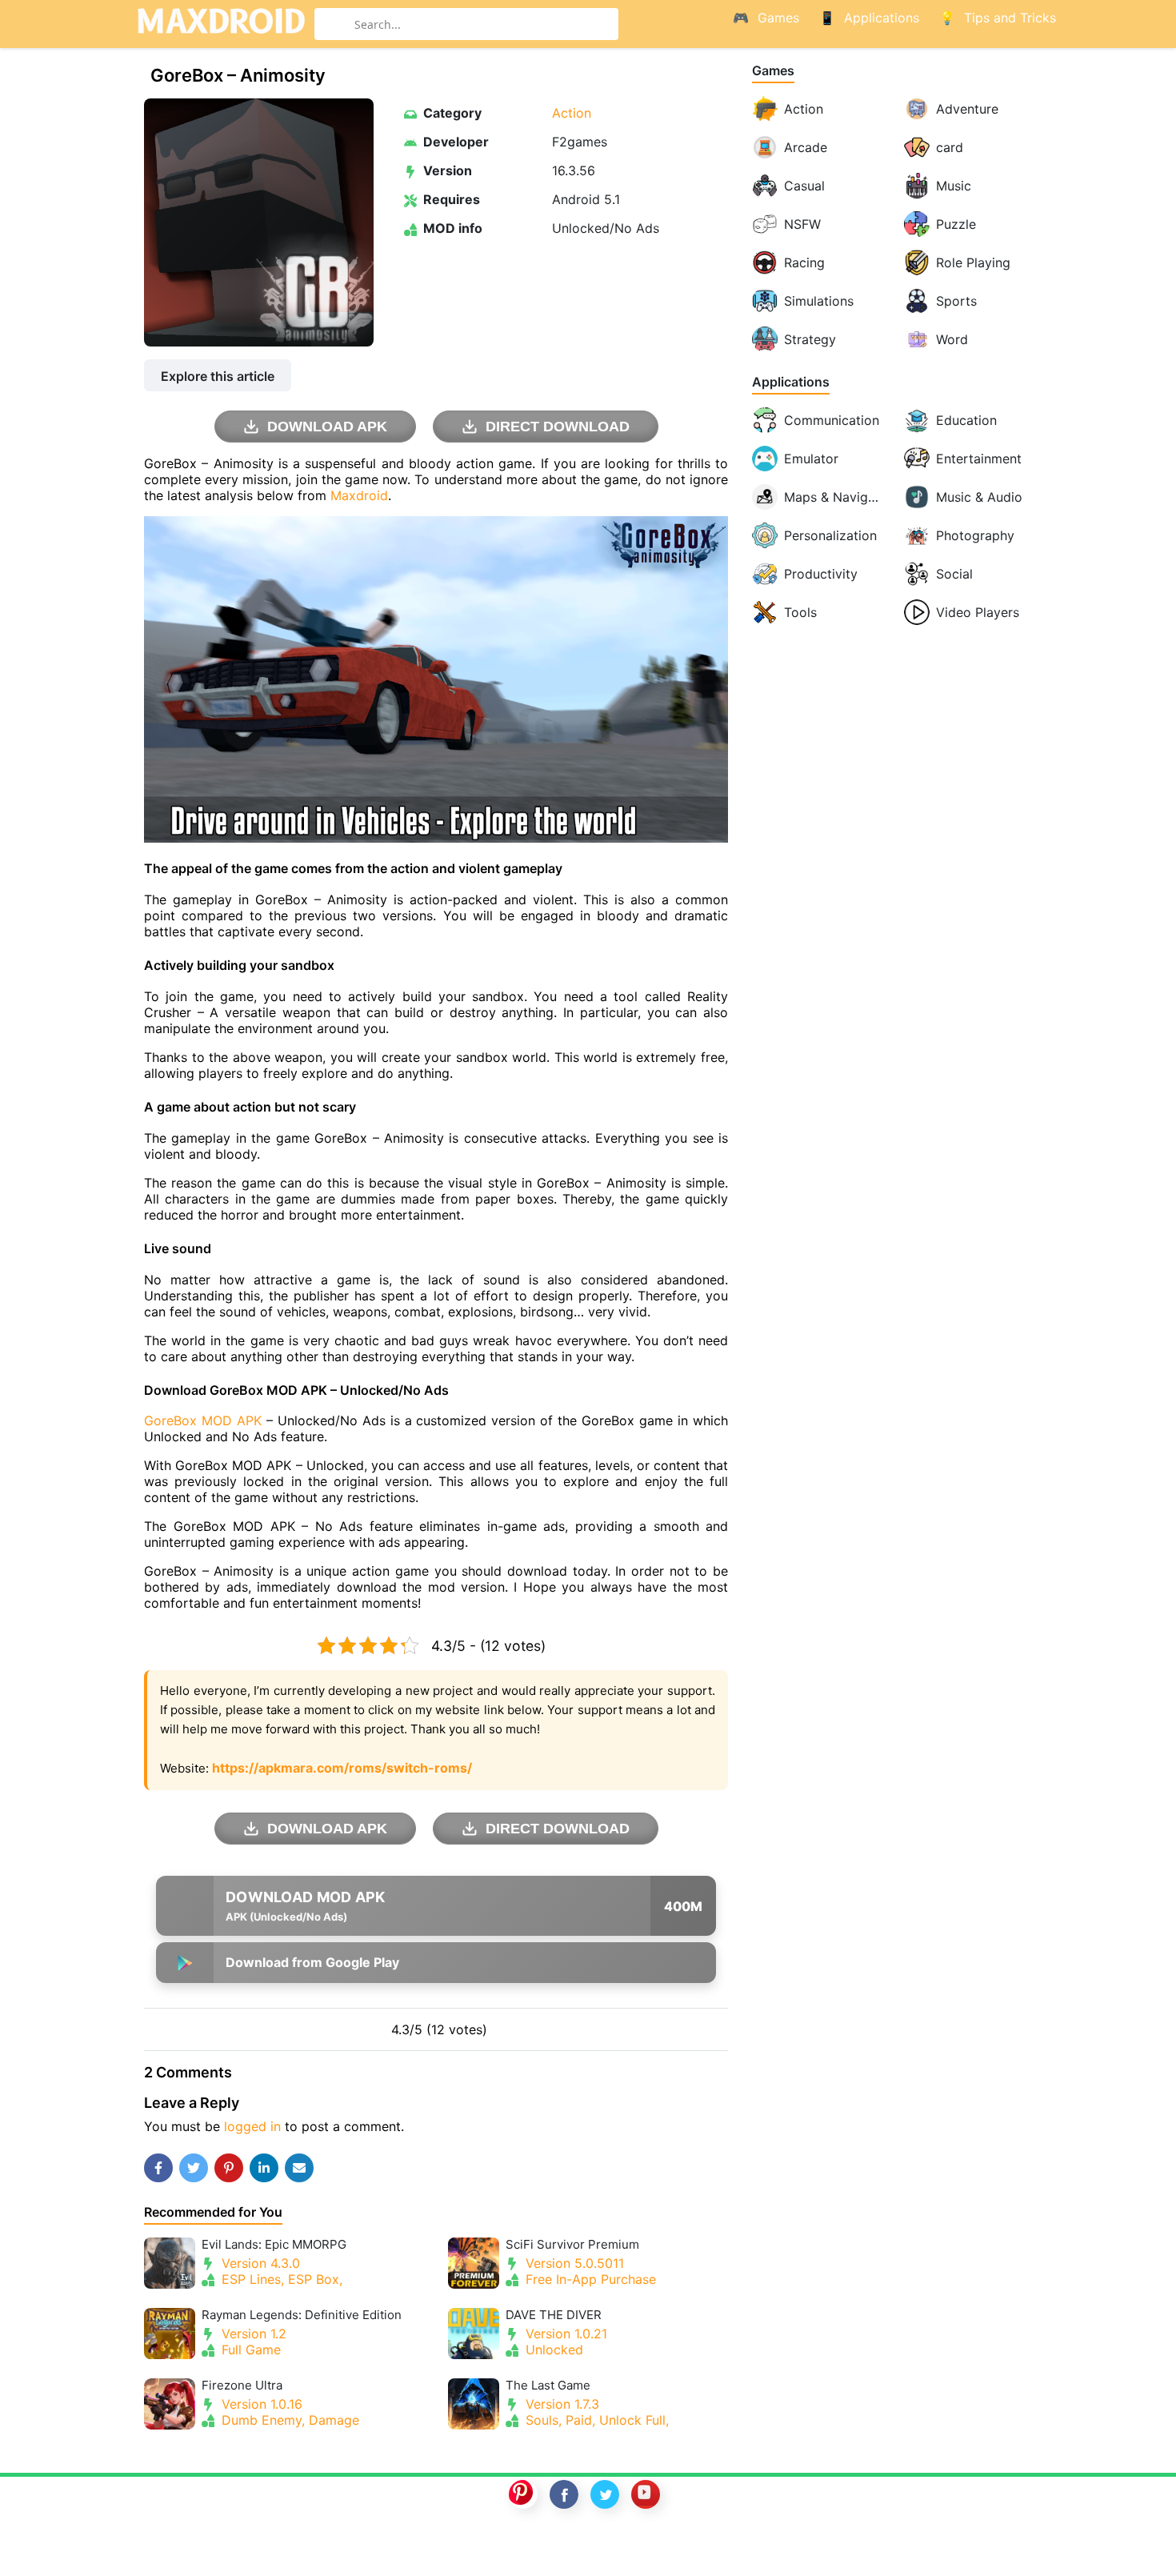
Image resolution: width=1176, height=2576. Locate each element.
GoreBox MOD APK (203, 1420)
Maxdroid (359, 495)
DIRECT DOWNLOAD (558, 427)
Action (572, 113)
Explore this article (218, 376)
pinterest (523, 2494)
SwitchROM (584, 2546)
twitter (605, 2494)
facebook (564, 2494)
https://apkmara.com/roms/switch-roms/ (342, 1768)
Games (773, 71)
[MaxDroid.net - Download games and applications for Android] (221, 24)
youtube (646, 2494)
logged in (252, 2126)
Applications (791, 382)
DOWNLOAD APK (327, 427)
